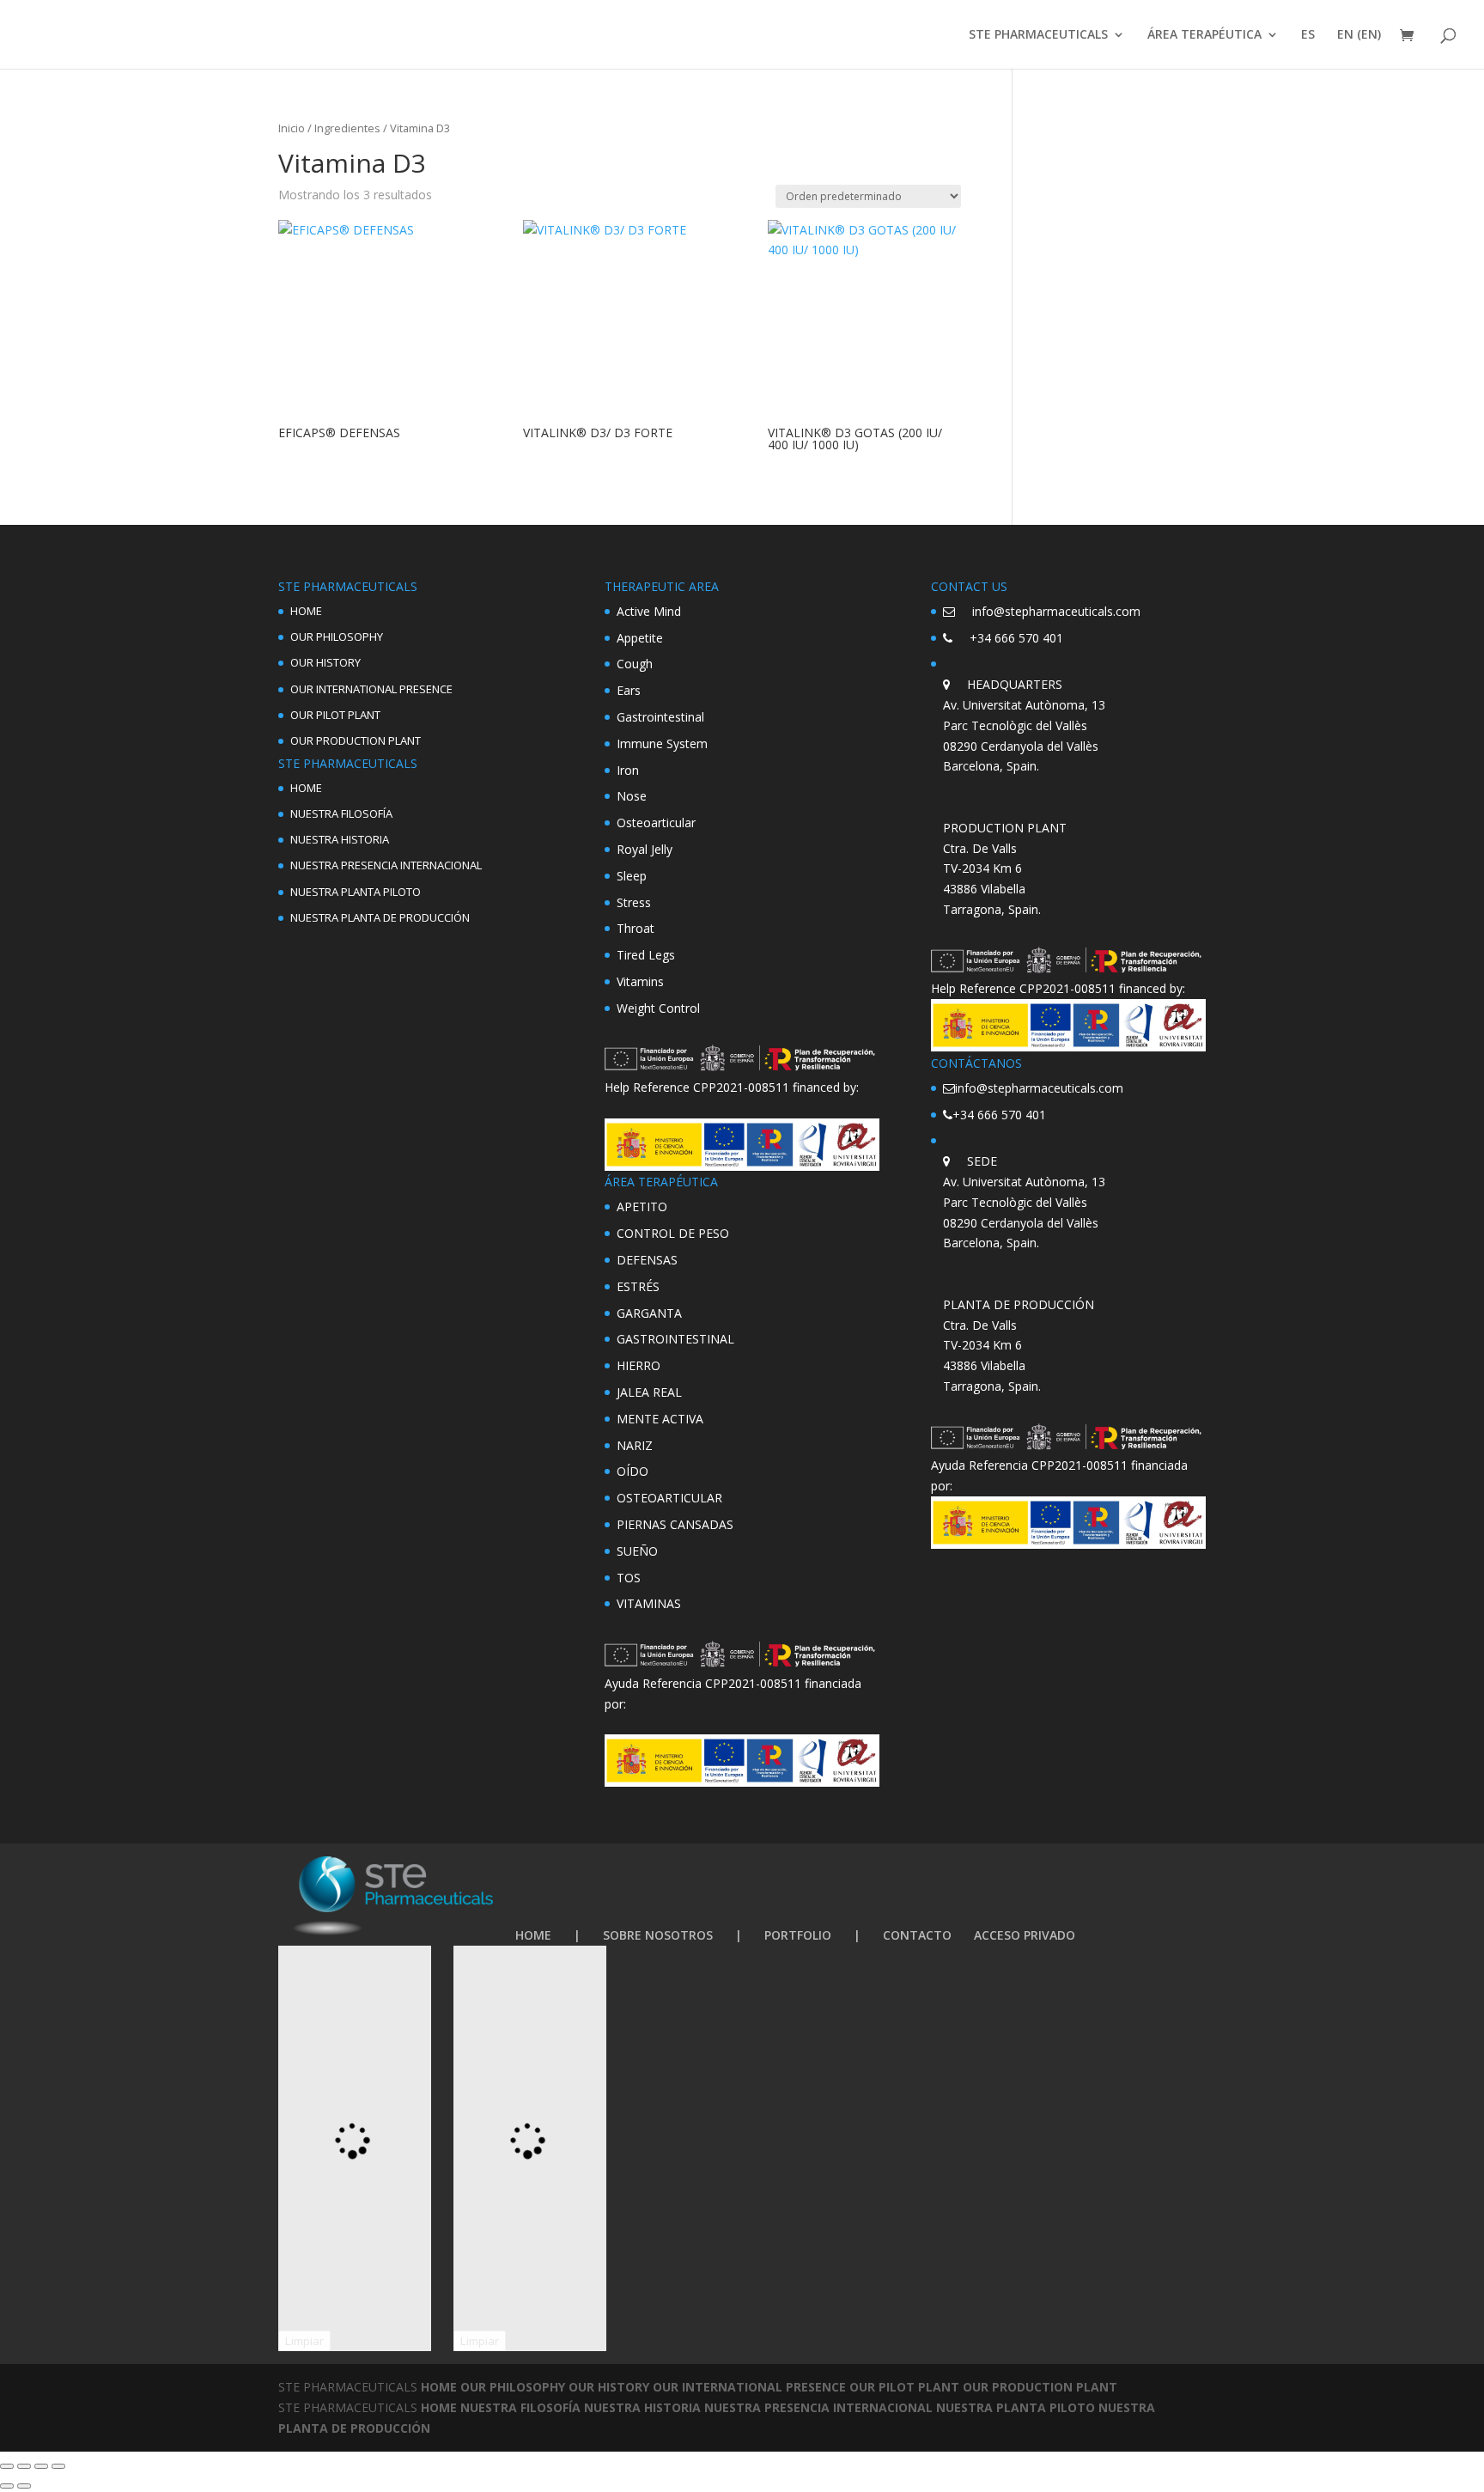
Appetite (640, 638)
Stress (634, 902)
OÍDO (633, 1471)
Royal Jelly (645, 849)
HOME (306, 611)
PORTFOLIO (798, 1935)
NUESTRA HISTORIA (340, 839)
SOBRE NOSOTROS (658, 1935)
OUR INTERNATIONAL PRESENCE (371, 689)
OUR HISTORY (325, 662)
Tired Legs (646, 955)
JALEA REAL (649, 1392)
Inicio (292, 128)
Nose (632, 796)
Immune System (662, 743)
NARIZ (635, 1445)
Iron (628, 770)
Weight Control (658, 1008)
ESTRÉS (638, 1286)
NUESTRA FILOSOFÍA (341, 813)
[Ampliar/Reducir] (7, 2466)
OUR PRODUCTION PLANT (356, 740)
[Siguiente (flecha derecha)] (24, 2486)
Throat (636, 928)
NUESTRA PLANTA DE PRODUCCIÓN (380, 917)
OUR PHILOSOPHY (337, 637)
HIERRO (639, 1365)
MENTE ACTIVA (660, 1419)
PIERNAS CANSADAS (675, 1524)
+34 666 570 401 (1016, 638)
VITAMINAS (649, 1603)
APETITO (642, 1206)
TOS (629, 1578)
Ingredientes (347, 128)
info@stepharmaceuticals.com (1056, 611)
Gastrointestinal (660, 717)
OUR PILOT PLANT (335, 715)
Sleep (632, 876)
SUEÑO (637, 1551)
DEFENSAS (647, 1260)
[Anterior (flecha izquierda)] (7, 2486)
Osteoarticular (656, 823)
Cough (635, 664)
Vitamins (640, 981)
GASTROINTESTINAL (675, 1339)
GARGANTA (649, 1313)
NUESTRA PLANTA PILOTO (356, 892)
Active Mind (649, 611)
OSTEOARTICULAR (669, 1498)
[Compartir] (41, 2466)
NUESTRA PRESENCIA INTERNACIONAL (386, 865)
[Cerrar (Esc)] (58, 2466)
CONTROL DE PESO (673, 1233)
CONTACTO (917, 1935)
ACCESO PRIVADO (1025, 1935)
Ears (629, 690)
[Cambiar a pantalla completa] (24, 2466)
